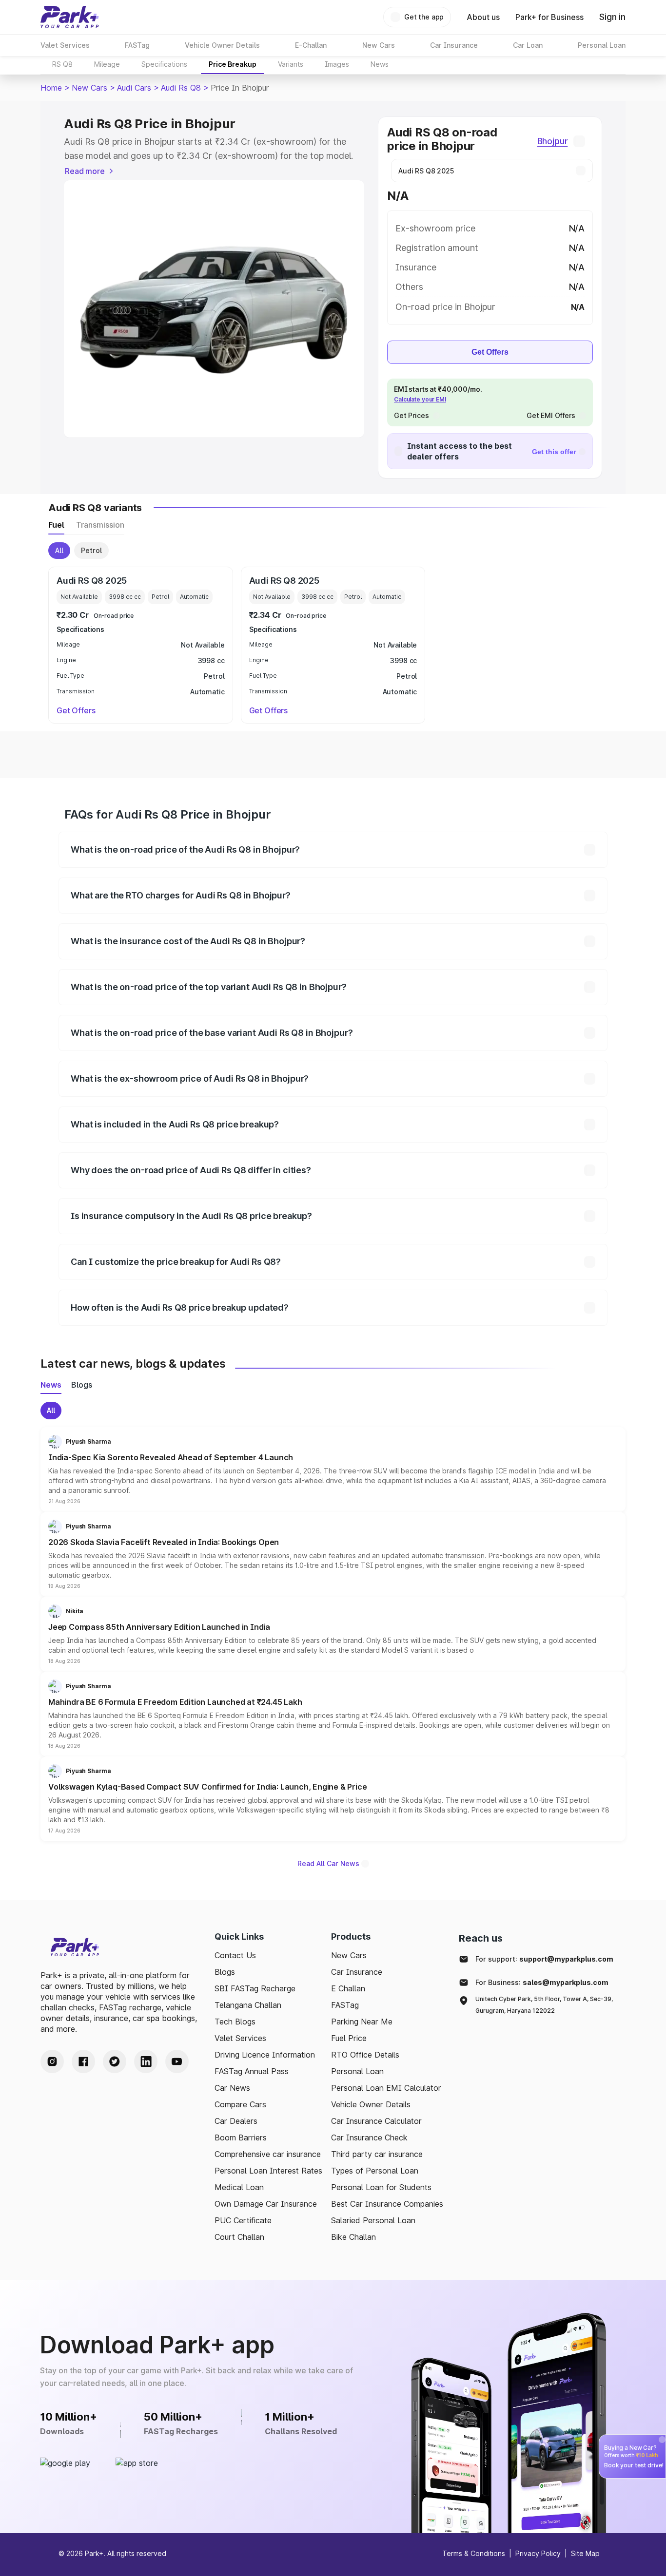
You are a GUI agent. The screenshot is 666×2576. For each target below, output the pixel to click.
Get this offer (554, 452)
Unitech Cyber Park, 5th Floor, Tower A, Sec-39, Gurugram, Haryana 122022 (544, 2005)
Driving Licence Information (265, 2055)
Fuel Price (349, 2038)
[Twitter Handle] (115, 2061)
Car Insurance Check (369, 2137)
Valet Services (240, 2038)
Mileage (107, 64)
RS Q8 (62, 64)
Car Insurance (357, 1972)
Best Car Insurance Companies (387, 2204)
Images (337, 64)
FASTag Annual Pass (252, 2071)
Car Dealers (236, 2121)
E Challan (348, 1988)
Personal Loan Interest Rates (268, 2171)
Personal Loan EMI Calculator (386, 2088)
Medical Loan (239, 2187)
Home (51, 88)
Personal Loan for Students (381, 2187)
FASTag (345, 2005)
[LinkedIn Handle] (146, 2061)
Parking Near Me (362, 2022)
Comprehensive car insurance (268, 2154)
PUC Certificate (243, 2220)
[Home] (70, 17)
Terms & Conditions (474, 2553)
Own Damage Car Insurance (266, 2204)
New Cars (89, 88)
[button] (333, 1469)
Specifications (164, 64)
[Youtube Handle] (177, 2061)
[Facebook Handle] (83, 2061)
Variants (291, 64)
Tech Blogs (235, 2022)
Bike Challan (353, 2237)
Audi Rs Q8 (181, 88)
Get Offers (490, 352)
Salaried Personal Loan (373, 2220)
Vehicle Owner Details (371, 2104)
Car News (232, 2088)
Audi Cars (134, 88)
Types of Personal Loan (375, 2171)
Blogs (225, 1972)
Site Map (585, 2553)
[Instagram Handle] (52, 2061)
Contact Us (235, 1955)
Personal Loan (357, 2071)
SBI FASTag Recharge (255, 1988)
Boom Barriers (241, 2137)
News (380, 64)
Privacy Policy (538, 2553)
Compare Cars (240, 2104)
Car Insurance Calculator (376, 2121)
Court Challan (239, 2237)
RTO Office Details (365, 2055)
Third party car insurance (377, 2154)
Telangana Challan (248, 2005)
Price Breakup (233, 64)
